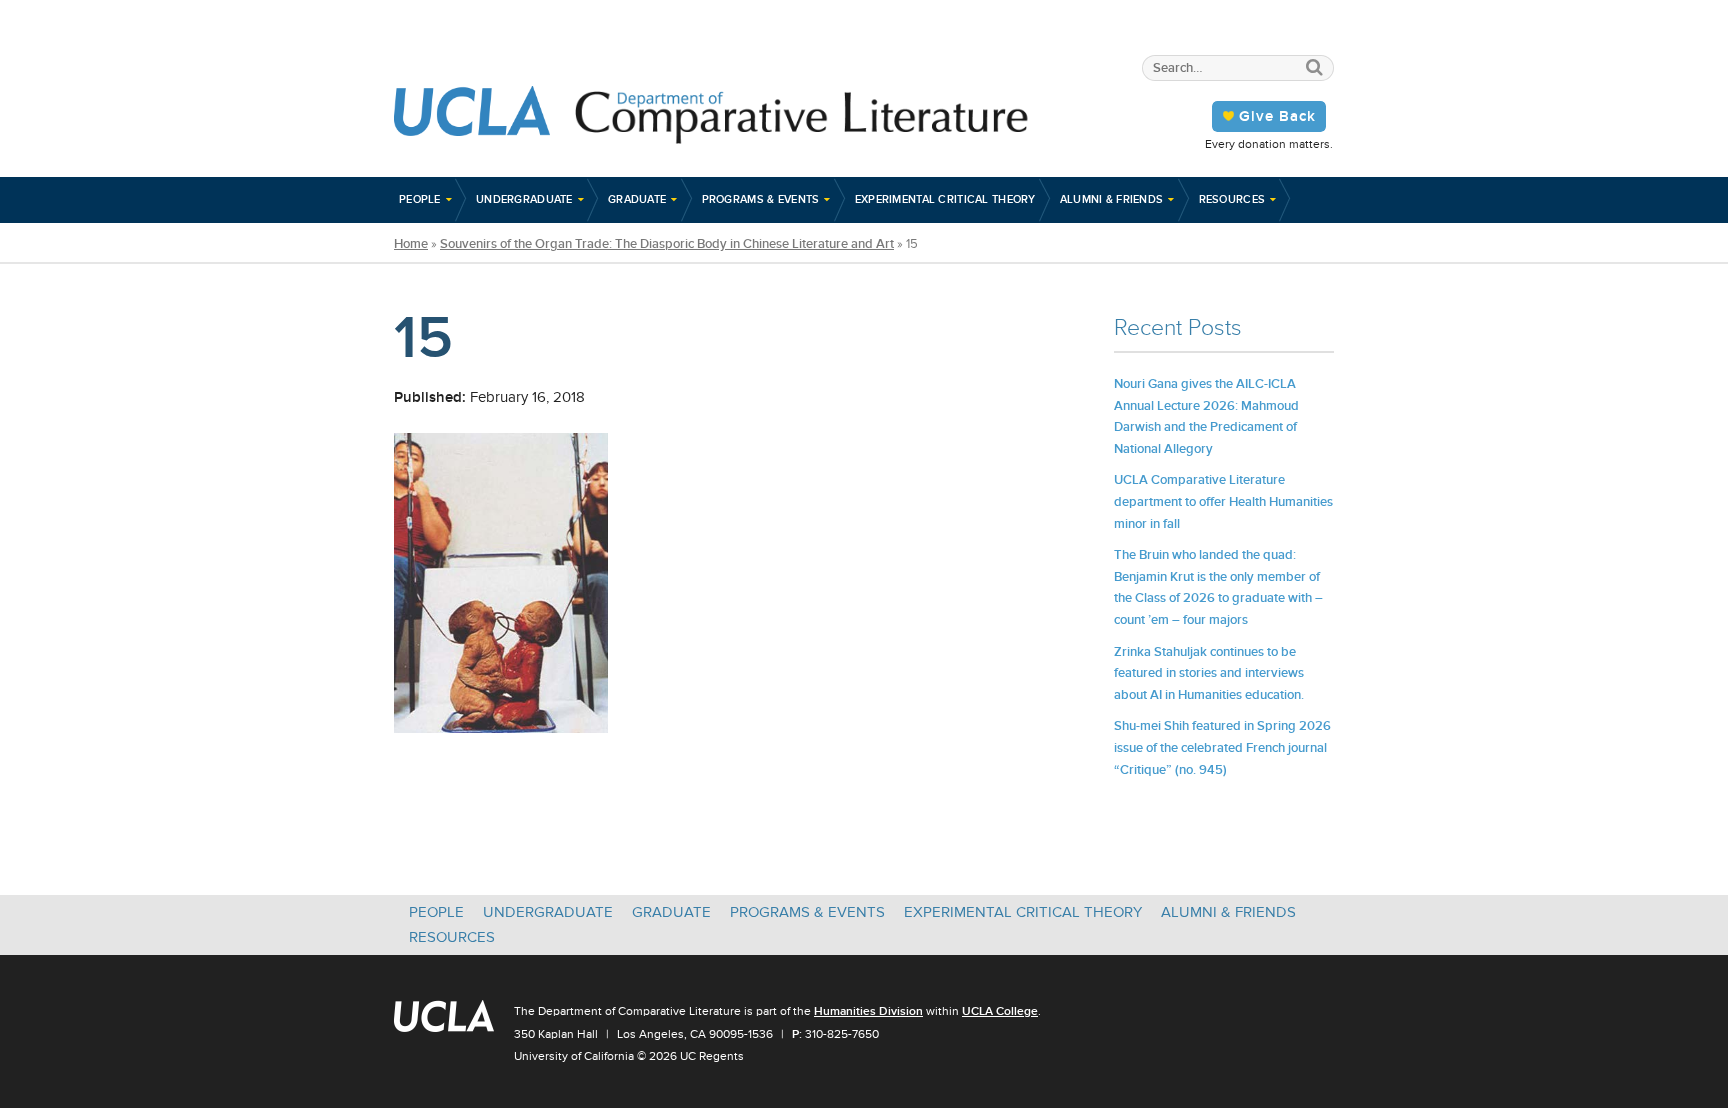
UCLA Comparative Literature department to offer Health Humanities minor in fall (1223, 501)
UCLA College (1000, 1011)
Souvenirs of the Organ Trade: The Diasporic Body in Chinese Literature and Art (667, 244)
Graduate (637, 199)
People (420, 199)
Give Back (1277, 116)
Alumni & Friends (1112, 199)
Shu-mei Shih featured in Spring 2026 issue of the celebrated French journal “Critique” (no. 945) (1222, 747)
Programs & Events (761, 199)
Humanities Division (868, 1011)
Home (411, 244)
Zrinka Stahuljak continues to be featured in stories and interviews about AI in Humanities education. (1209, 673)
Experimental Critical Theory (945, 199)
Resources (1232, 199)
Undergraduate (524, 199)
